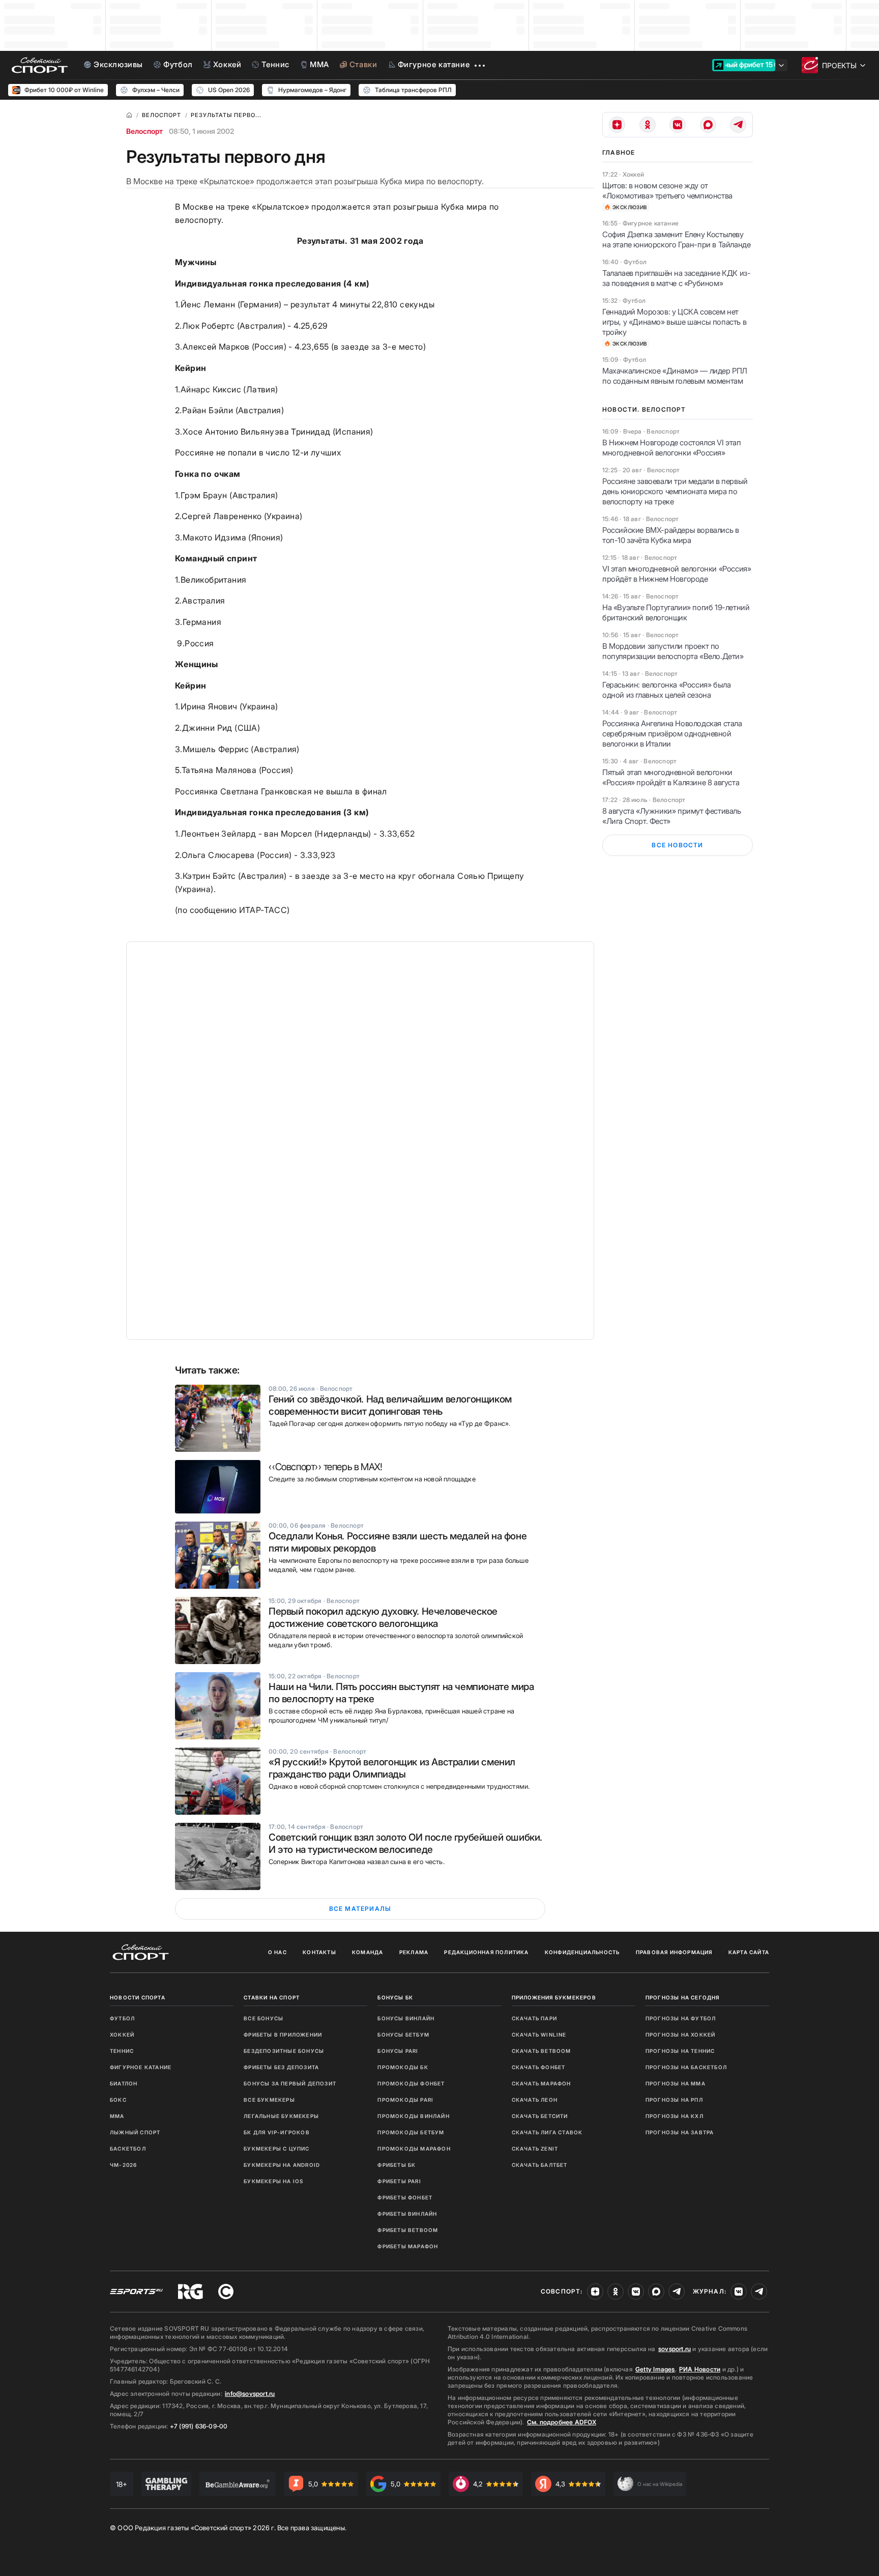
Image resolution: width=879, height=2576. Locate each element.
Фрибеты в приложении (283, 2035)
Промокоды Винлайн (413, 2116)
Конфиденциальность (582, 1952)
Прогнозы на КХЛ (675, 2116)
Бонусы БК (395, 1997)
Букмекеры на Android (282, 2165)
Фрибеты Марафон (408, 2246)
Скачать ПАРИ (534, 2018)
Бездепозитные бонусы (284, 2051)
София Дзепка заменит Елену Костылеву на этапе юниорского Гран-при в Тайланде (676, 239)
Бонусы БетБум (403, 2035)
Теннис (122, 2051)
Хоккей (122, 2035)
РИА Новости (700, 2369)
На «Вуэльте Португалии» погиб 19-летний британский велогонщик (676, 612)
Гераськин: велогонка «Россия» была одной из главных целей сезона (666, 690)
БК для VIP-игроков (277, 2132)
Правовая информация (674, 1952)
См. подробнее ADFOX (562, 2422)
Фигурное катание (141, 2067)
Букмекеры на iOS (273, 2181)
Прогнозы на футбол (681, 2018)
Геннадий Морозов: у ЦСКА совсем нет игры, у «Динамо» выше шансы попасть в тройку (674, 322)
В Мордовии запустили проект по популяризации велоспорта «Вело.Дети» (673, 651)
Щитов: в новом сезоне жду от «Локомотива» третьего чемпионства (667, 191)
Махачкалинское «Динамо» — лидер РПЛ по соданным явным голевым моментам (675, 376)
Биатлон (124, 2083)
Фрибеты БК (397, 2165)
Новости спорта (138, 1997)
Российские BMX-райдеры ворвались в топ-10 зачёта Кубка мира (670, 535)
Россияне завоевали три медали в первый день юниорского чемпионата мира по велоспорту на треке (675, 491)
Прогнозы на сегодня (683, 1997)
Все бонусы (263, 2018)
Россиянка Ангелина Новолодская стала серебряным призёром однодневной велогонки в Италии (672, 734)
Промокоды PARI (405, 2100)
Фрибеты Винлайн (407, 2214)
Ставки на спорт (272, 1997)
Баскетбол (128, 2149)
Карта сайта (749, 1952)
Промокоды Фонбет (411, 2083)
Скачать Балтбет (540, 2165)
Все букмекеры (269, 2100)
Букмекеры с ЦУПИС (276, 2149)
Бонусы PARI (398, 2051)
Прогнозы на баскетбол (686, 2067)
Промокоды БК (403, 2067)
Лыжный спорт (135, 2132)
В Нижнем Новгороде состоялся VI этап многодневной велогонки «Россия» (672, 448)
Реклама (414, 1952)
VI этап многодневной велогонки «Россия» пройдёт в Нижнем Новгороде (677, 574)
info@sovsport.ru (250, 2394)
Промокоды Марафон (414, 2149)
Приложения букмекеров (554, 1997)
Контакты (319, 1952)
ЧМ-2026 (123, 2165)
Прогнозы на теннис (680, 2051)
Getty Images (655, 2369)
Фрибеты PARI (399, 2181)
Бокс (118, 2100)
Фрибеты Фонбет (405, 2197)
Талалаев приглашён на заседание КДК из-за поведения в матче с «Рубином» (676, 278)
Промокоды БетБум (411, 2132)
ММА (117, 2116)
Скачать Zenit (535, 2149)
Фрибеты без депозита (281, 2067)
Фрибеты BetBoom (408, 2230)
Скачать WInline (539, 2035)
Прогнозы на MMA (676, 2083)
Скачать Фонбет (539, 2067)
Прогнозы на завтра (680, 2132)
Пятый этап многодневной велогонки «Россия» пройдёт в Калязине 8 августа (671, 777)
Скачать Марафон (541, 2083)
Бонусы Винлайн (406, 2018)
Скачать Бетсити (540, 2116)
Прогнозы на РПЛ (674, 2100)
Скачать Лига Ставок (547, 2132)
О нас (277, 1952)
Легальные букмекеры (281, 2116)
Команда (368, 1952)
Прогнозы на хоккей (681, 2035)
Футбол (122, 2018)
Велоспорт (144, 131)
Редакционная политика (486, 1952)
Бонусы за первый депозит (290, 2083)
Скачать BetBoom (541, 2051)
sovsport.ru (675, 2349)
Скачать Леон (535, 2100)
